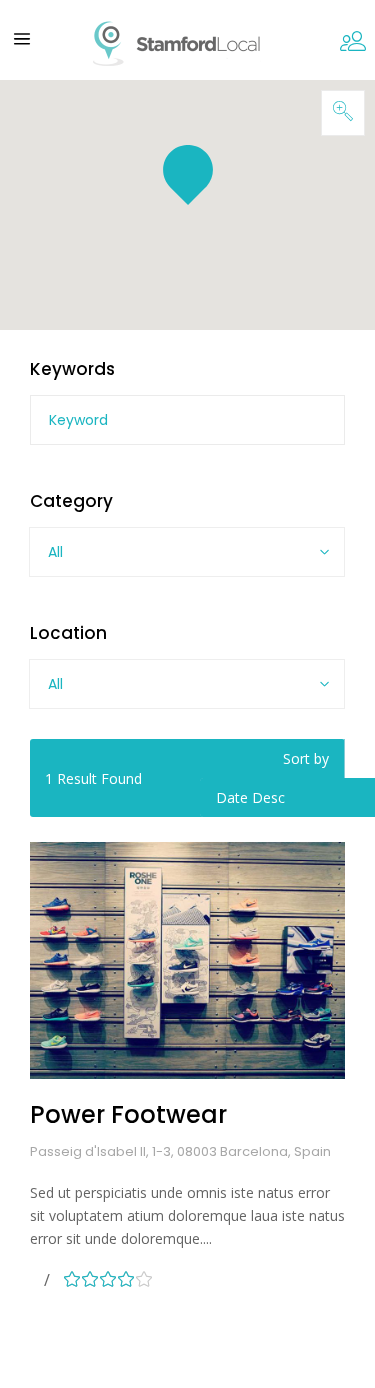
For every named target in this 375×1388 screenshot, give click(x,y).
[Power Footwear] (187, 960)
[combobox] (187, 552)
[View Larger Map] (343, 113)
